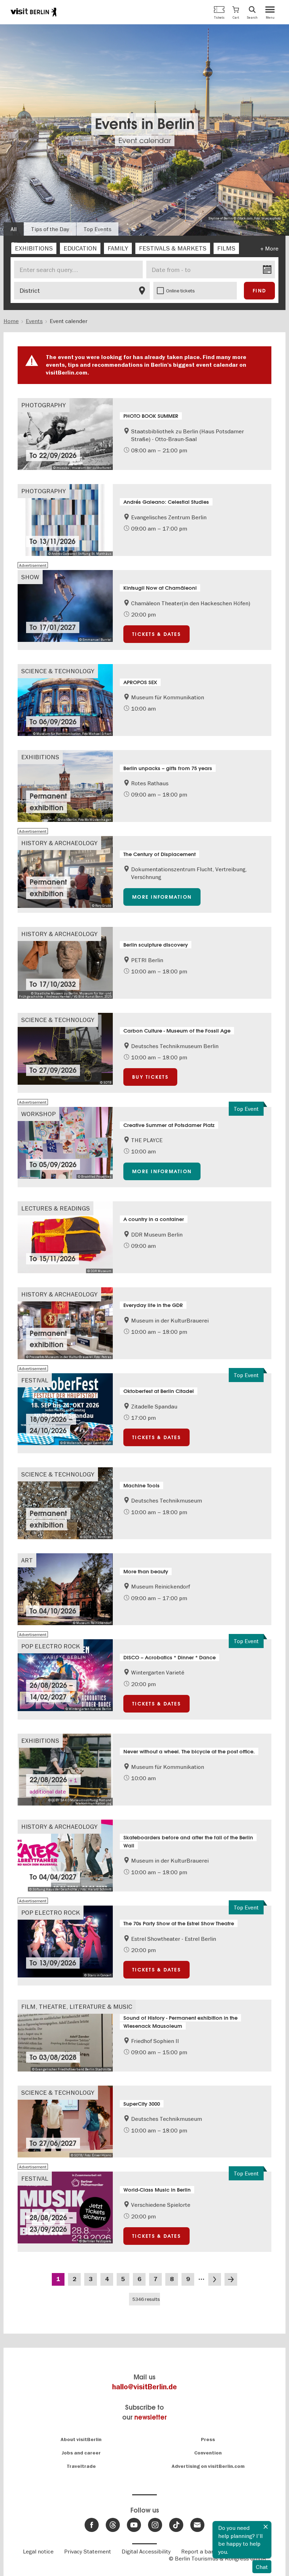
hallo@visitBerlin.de (144, 2387)
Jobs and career (81, 2453)
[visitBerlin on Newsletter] (197, 2525)
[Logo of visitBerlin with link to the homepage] (33, 12)
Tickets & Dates (156, 634)
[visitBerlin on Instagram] (155, 2525)
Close (266, 2527)
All (14, 229)
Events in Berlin (145, 124)
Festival (35, 1380)
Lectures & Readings (56, 1208)
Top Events (97, 229)
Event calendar (145, 141)
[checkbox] (34, 248)
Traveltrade (81, 2466)
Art (27, 1560)
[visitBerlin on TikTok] (176, 2525)
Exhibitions (40, 757)
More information (162, 897)
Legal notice (38, 2551)
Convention (208, 2453)
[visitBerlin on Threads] (113, 2525)
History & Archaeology (59, 843)
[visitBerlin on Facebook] (92, 2525)
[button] (236, 12)
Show (30, 577)
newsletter (150, 2417)
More (272, 248)
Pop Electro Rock (51, 1646)
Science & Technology (58, 671)
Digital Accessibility (146, 2551)
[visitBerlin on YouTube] (134, 2525)
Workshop (38, 1114)
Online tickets (180, 291)
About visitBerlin (81, 2439)
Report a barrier (202, 2551)
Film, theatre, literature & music (77, 2007)
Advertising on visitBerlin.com (208, 2466)
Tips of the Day (50, 229)
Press (208, 2439)
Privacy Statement (88, 2551)
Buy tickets (150, 1077)
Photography (44, 405)
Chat (262, 2567)
